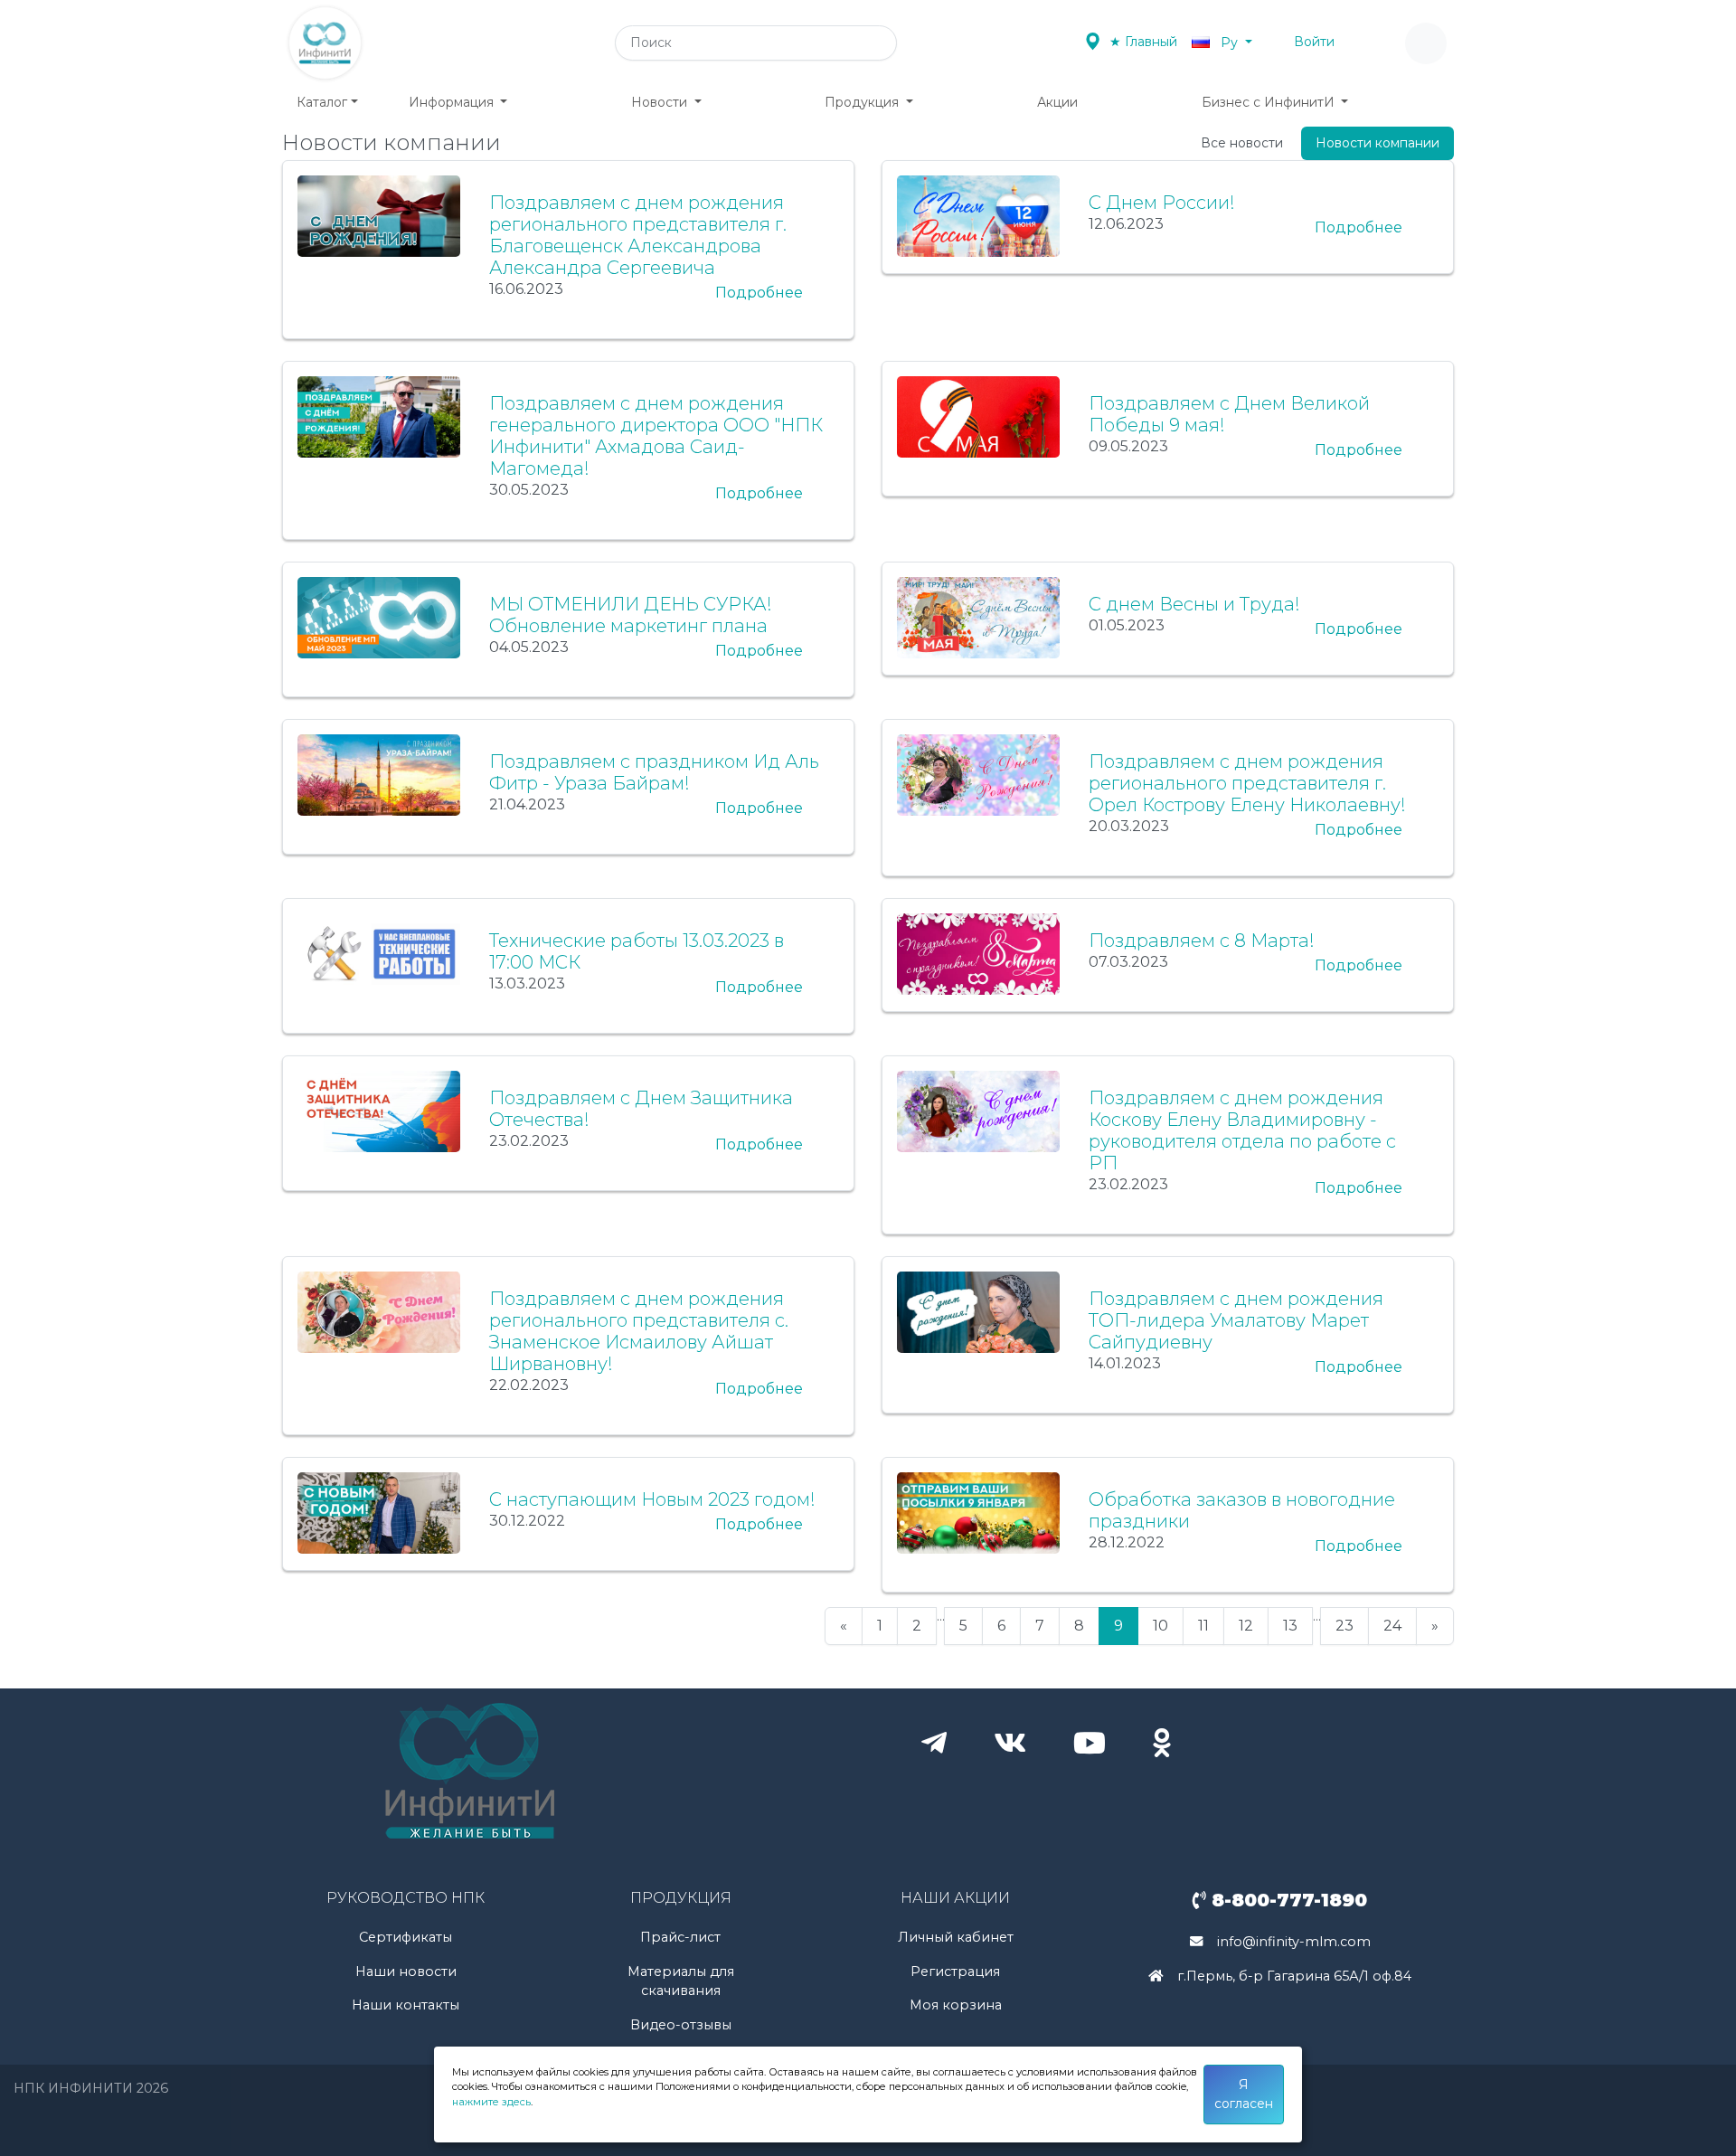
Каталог (322, 102)
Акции (1057, 102)
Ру (1229, 43)
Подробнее (759, 293)
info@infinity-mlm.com (1294, 1942)
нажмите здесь (491, 2102)
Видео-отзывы (681, 2025)
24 (1392, 1626)
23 (1344, 1626)
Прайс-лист (680, 1937)
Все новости (1242, 143)
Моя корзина (956, 2005)
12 (1246, 1626)
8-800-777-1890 (1287, 1900)
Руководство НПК (406, 1898)
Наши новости (406, 1972)
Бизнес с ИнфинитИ (1270, 102)
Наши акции (955, 1898)
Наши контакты (406, 2005)
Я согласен (1244, 2094)
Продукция (863, 102)
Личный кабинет (956, 1937)
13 (1290, 1626)
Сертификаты (406, 1937)
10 (1160, 1626)
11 (1203, 1626)
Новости (661, 102)
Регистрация (955, 1972)
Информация (453, 102)
